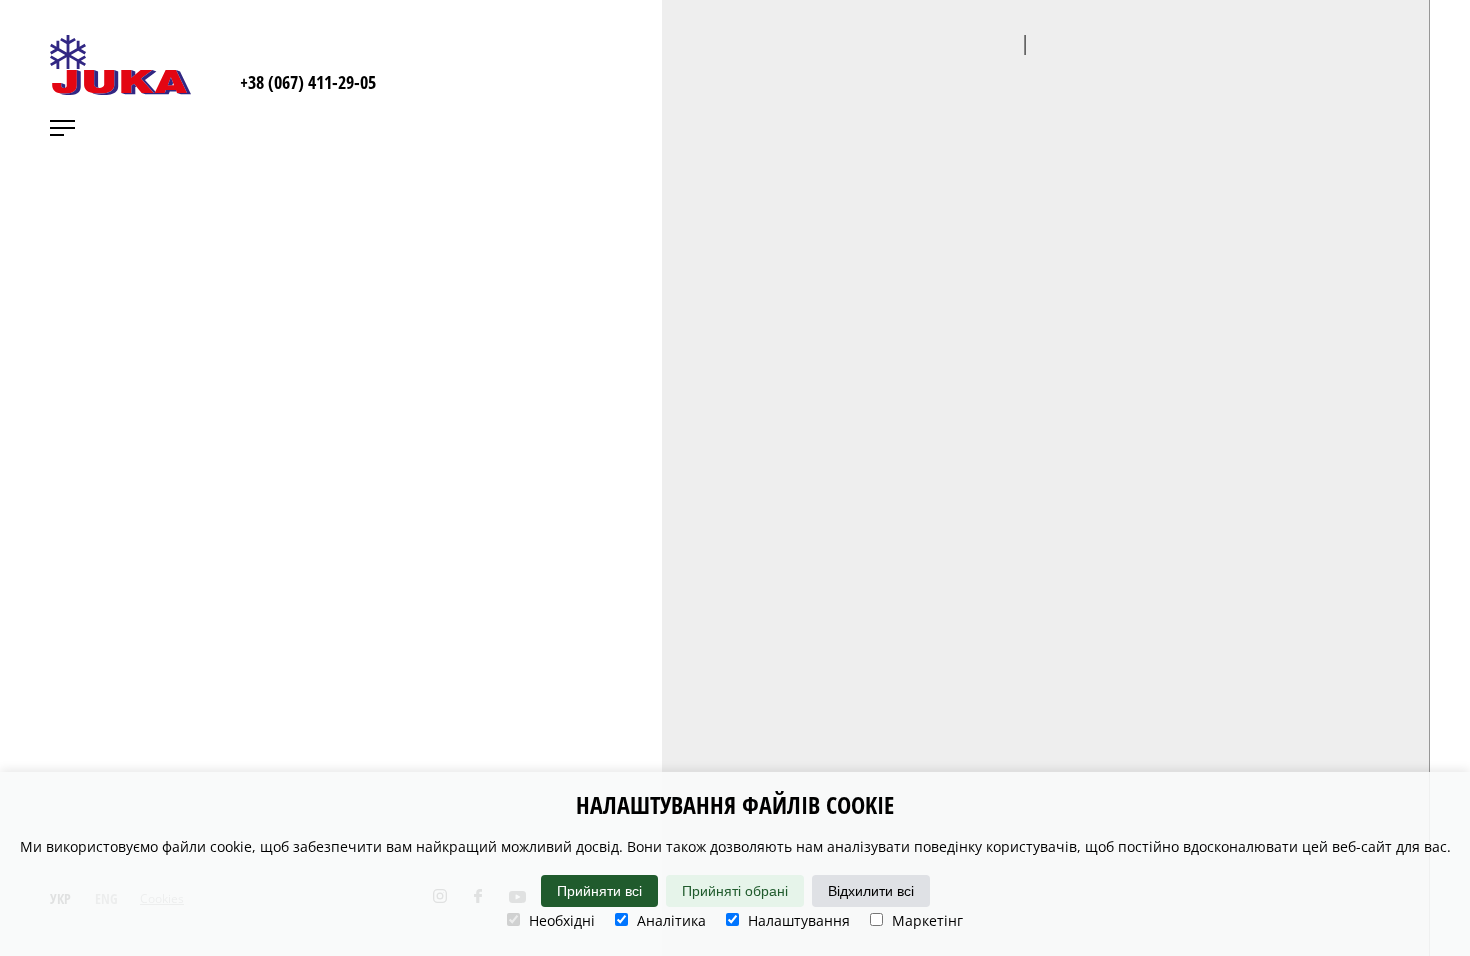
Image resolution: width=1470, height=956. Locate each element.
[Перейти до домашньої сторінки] (120, 65)
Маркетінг (925, 920)
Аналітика (669, 920)
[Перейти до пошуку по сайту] (1350, 60)
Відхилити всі (871, 891)
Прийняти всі (599, 891)
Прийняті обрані (735, 891)
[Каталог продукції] (1445, 60)
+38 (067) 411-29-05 (308, 82)
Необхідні (560, 920)
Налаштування (797, 920)
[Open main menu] (62, 128)
